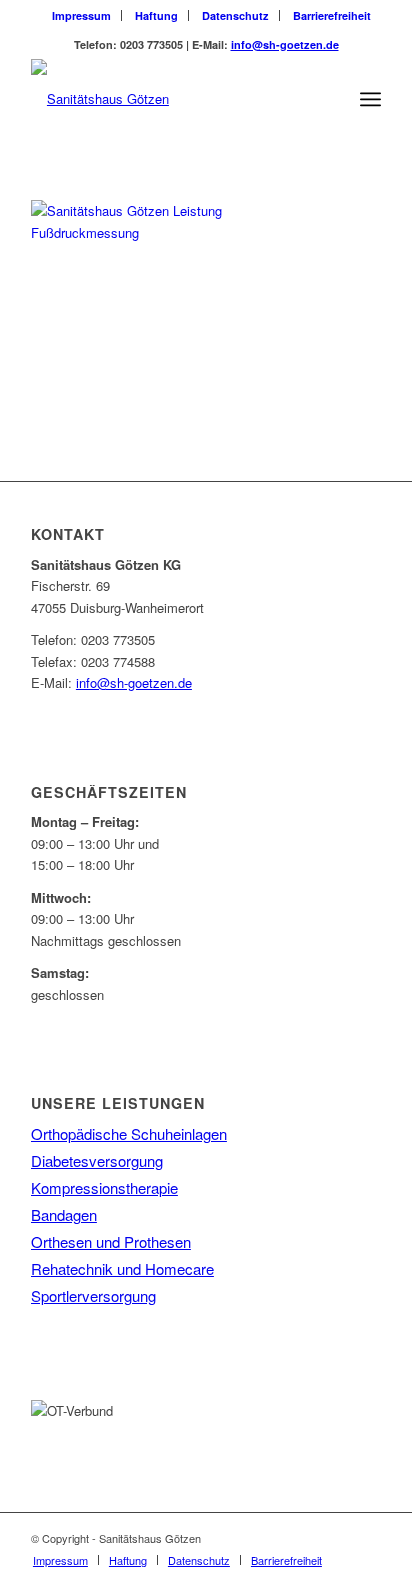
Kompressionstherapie (104, 1187)
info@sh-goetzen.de (285, 44)
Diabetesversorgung (97, 1160)
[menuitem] (82, 15)
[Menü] (370, 99)
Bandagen (64, 1214)
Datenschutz (235, 15)
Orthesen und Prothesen (111, 1241)
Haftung (156, 15)
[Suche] (326, 99)
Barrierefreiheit (332, 15)
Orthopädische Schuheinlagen (129, 1133)
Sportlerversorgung (93, 1295)
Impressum (81, 15)
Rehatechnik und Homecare (122, 1268)
